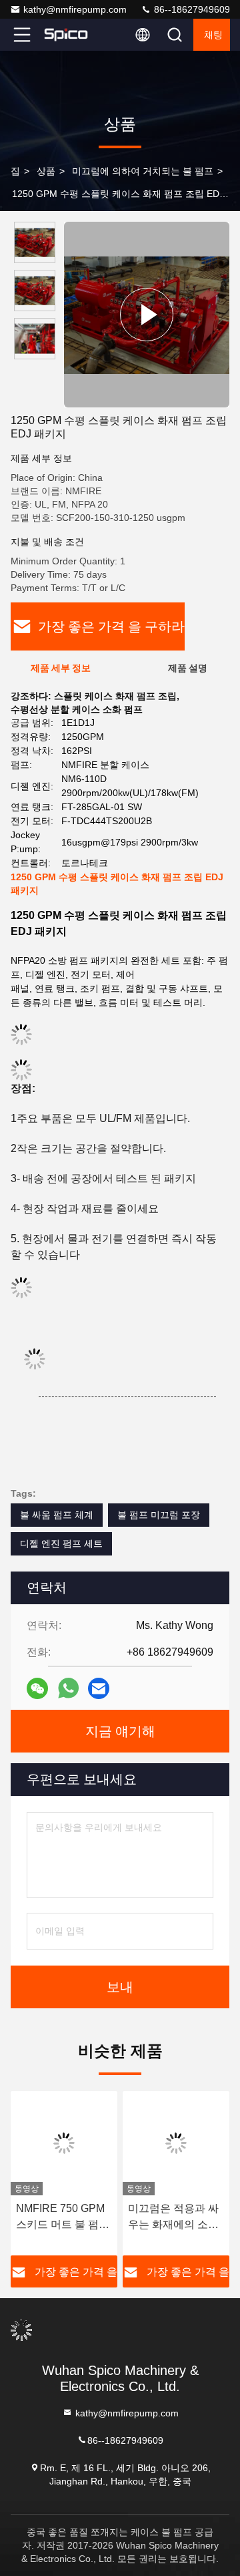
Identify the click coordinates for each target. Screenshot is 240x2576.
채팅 (213, 35)
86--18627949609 (191, 9)
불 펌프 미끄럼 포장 (159, 1515)
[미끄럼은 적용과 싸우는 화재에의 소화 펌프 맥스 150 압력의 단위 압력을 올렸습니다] (176, 2143)
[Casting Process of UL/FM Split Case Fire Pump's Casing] (147, 315)
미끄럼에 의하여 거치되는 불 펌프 (143, 171)
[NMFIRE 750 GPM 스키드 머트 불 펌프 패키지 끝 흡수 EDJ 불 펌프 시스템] (64, 2143)
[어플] (68, 1688)
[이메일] (99, 1689)
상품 (46, 171)
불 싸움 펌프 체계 (57, 1515)
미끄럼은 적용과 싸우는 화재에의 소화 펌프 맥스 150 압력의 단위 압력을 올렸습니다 (175, 2218)
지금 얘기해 (120, 1731)
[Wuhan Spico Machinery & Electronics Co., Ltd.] (66, 35)
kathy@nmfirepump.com (75, 9)
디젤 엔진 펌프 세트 (61, 1543)
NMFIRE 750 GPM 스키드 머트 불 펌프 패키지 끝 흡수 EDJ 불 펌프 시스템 (63, 2218)
